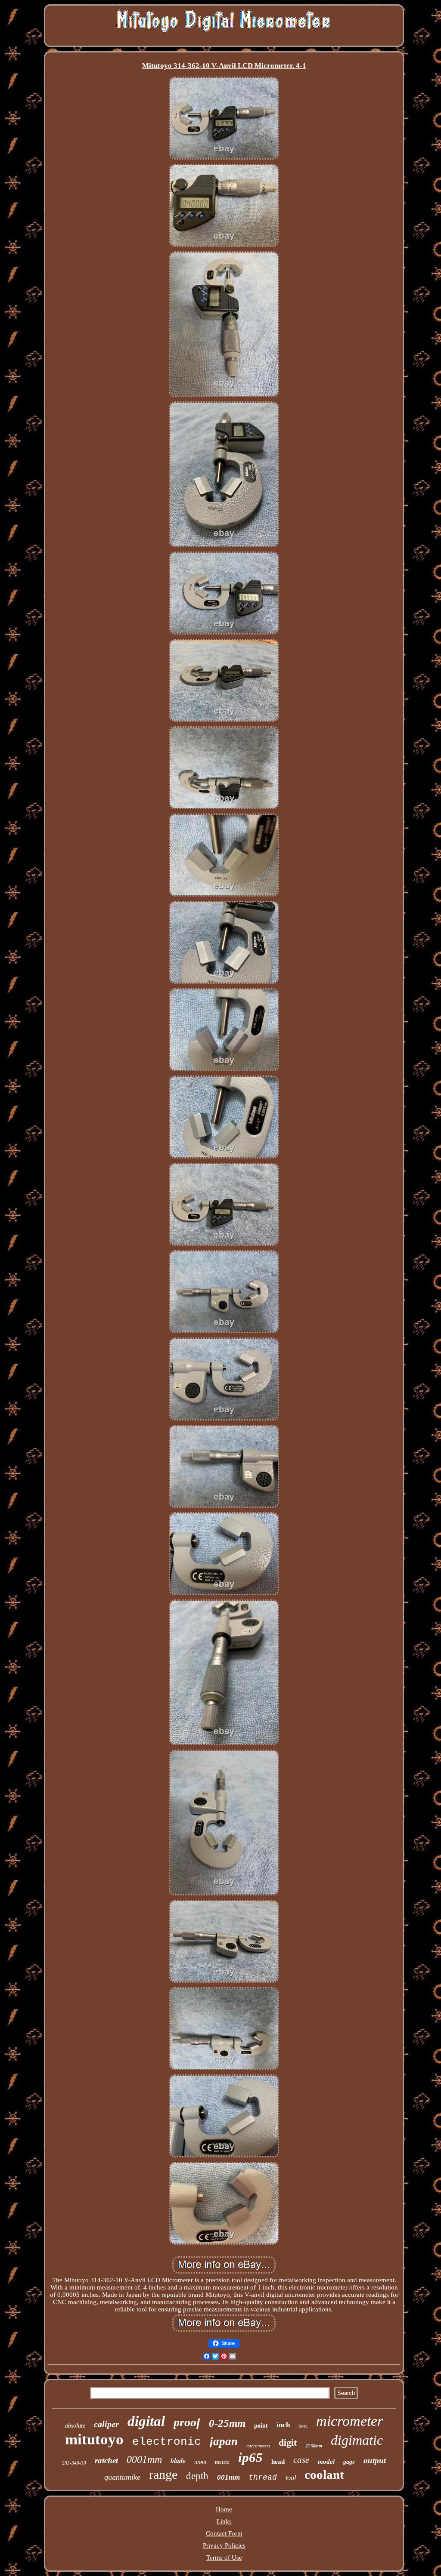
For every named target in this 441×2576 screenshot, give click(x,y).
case (301, 2460)
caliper (106, 2424)
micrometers (258, 2446)
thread (263, 2477)
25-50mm (314, 2446)
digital (146, 2421)
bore (303, 2426)
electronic (167, 2442)
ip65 (250, 2457)
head (278, 2462)
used (200, 2462)
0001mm (144, 2459)
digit (288, 2442)
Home (224, 2509)
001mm (228, 2477)
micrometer (349, 2421)
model (326, 2462)
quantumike (122, 2477)
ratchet (106, 2460)
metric (222, 2462)
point (261, 2426)
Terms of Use (224, 2558)
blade (178, 2461)
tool (291, 2478)
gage (349, 2462)
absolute (75, 2426)
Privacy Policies (224, 2545)
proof (187, 2422)
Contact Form (224, 2533)
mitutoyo (94, 2439)
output (375, 2460)
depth (197, 2476)
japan (224, 2441)
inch (283, 2425)
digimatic (357, 2440)
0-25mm (227, 2423)
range (163, 2474)
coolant (324, 2474)
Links (224, 2521)
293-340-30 (74, 2463)
